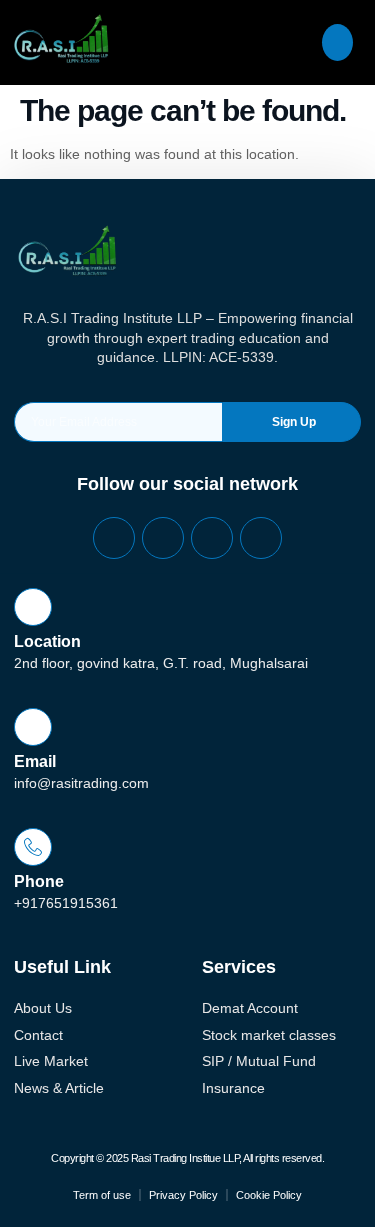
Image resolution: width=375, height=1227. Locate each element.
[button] (338, 43)
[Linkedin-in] (163, 538)
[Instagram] (212, 538)
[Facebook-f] (114, 538)
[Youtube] (261, 538)
